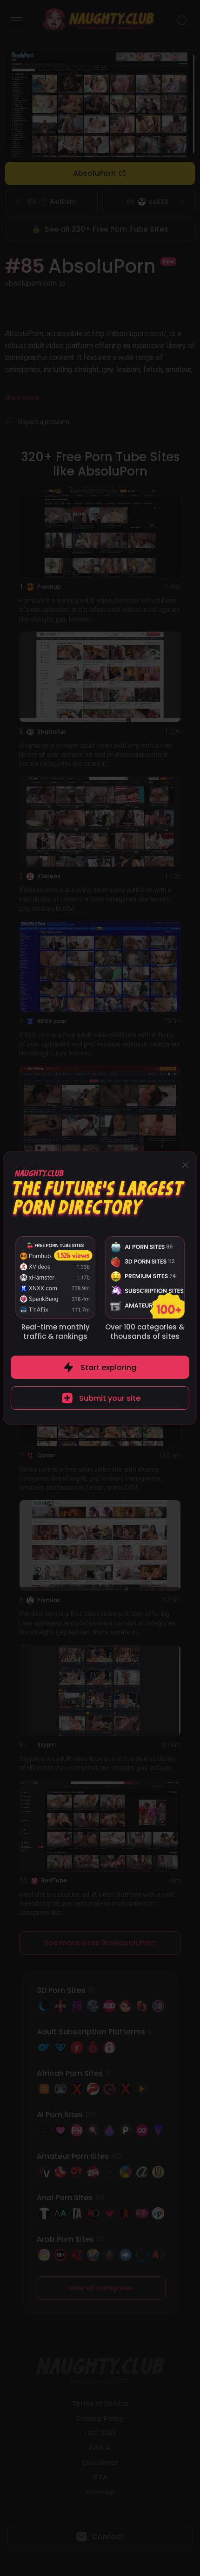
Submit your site (110, 1398)
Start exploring (108, 1367)
